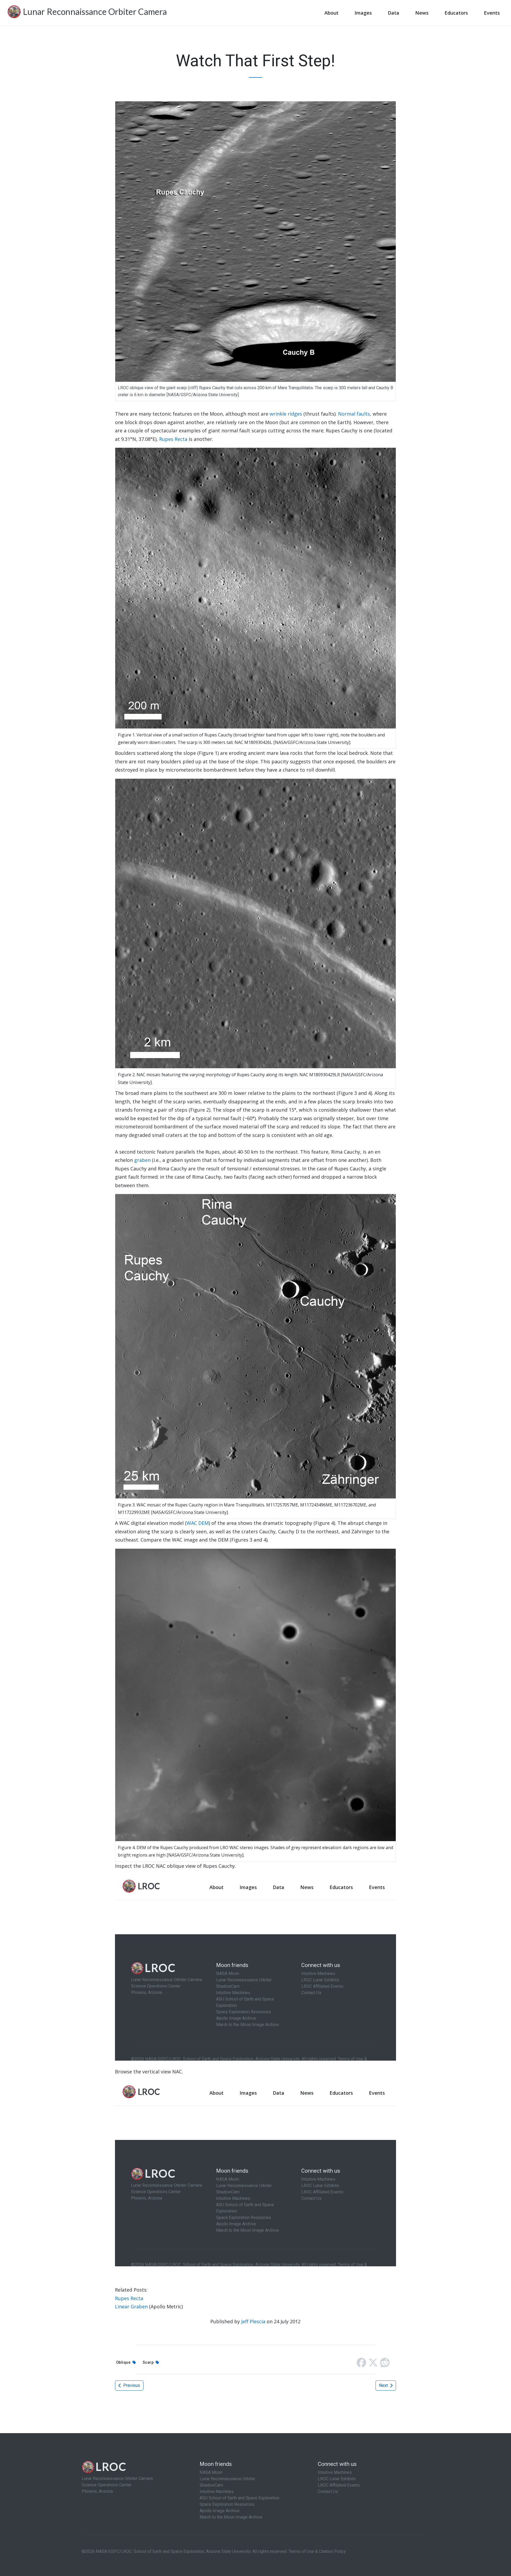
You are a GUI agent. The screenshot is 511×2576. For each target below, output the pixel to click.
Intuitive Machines (217, 2492)
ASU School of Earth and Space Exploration (239, 2498)
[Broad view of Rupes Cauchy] (256, 923)
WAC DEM (198, 1523)
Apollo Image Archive (220, 2511)
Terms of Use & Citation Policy (317, 2551)
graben (142, 1160)
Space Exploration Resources (227, 2504)
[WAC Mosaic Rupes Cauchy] (256, 1346)
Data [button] (393, 13)
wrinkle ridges (286, 414)
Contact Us (328, 2492)
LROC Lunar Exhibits (337, 2479)
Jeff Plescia (253, 2321)
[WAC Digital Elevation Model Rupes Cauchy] (256, 1694)
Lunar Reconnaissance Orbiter (227, 2479)
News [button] (422, 13)
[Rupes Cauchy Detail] (256, 587)
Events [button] (492, 13)
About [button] (331, 13)
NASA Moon (211, 2472)
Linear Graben (131, 2306)
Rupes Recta (173, 439)
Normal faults (354, 414)
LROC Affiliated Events (339, 2485)
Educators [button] (456, 13)
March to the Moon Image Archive (231, 2517)
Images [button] (363, 13)
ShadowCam (211, 2485)
